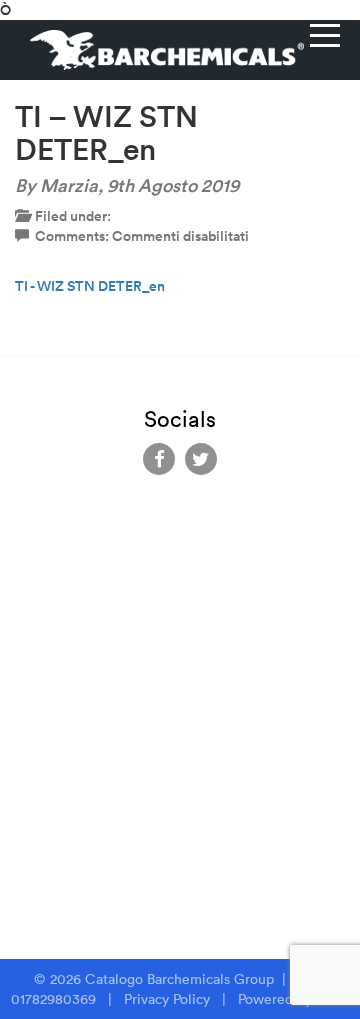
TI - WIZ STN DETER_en (90, 286)
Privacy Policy (167, 999)
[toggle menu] (325, 35)
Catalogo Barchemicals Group (181, 979)
